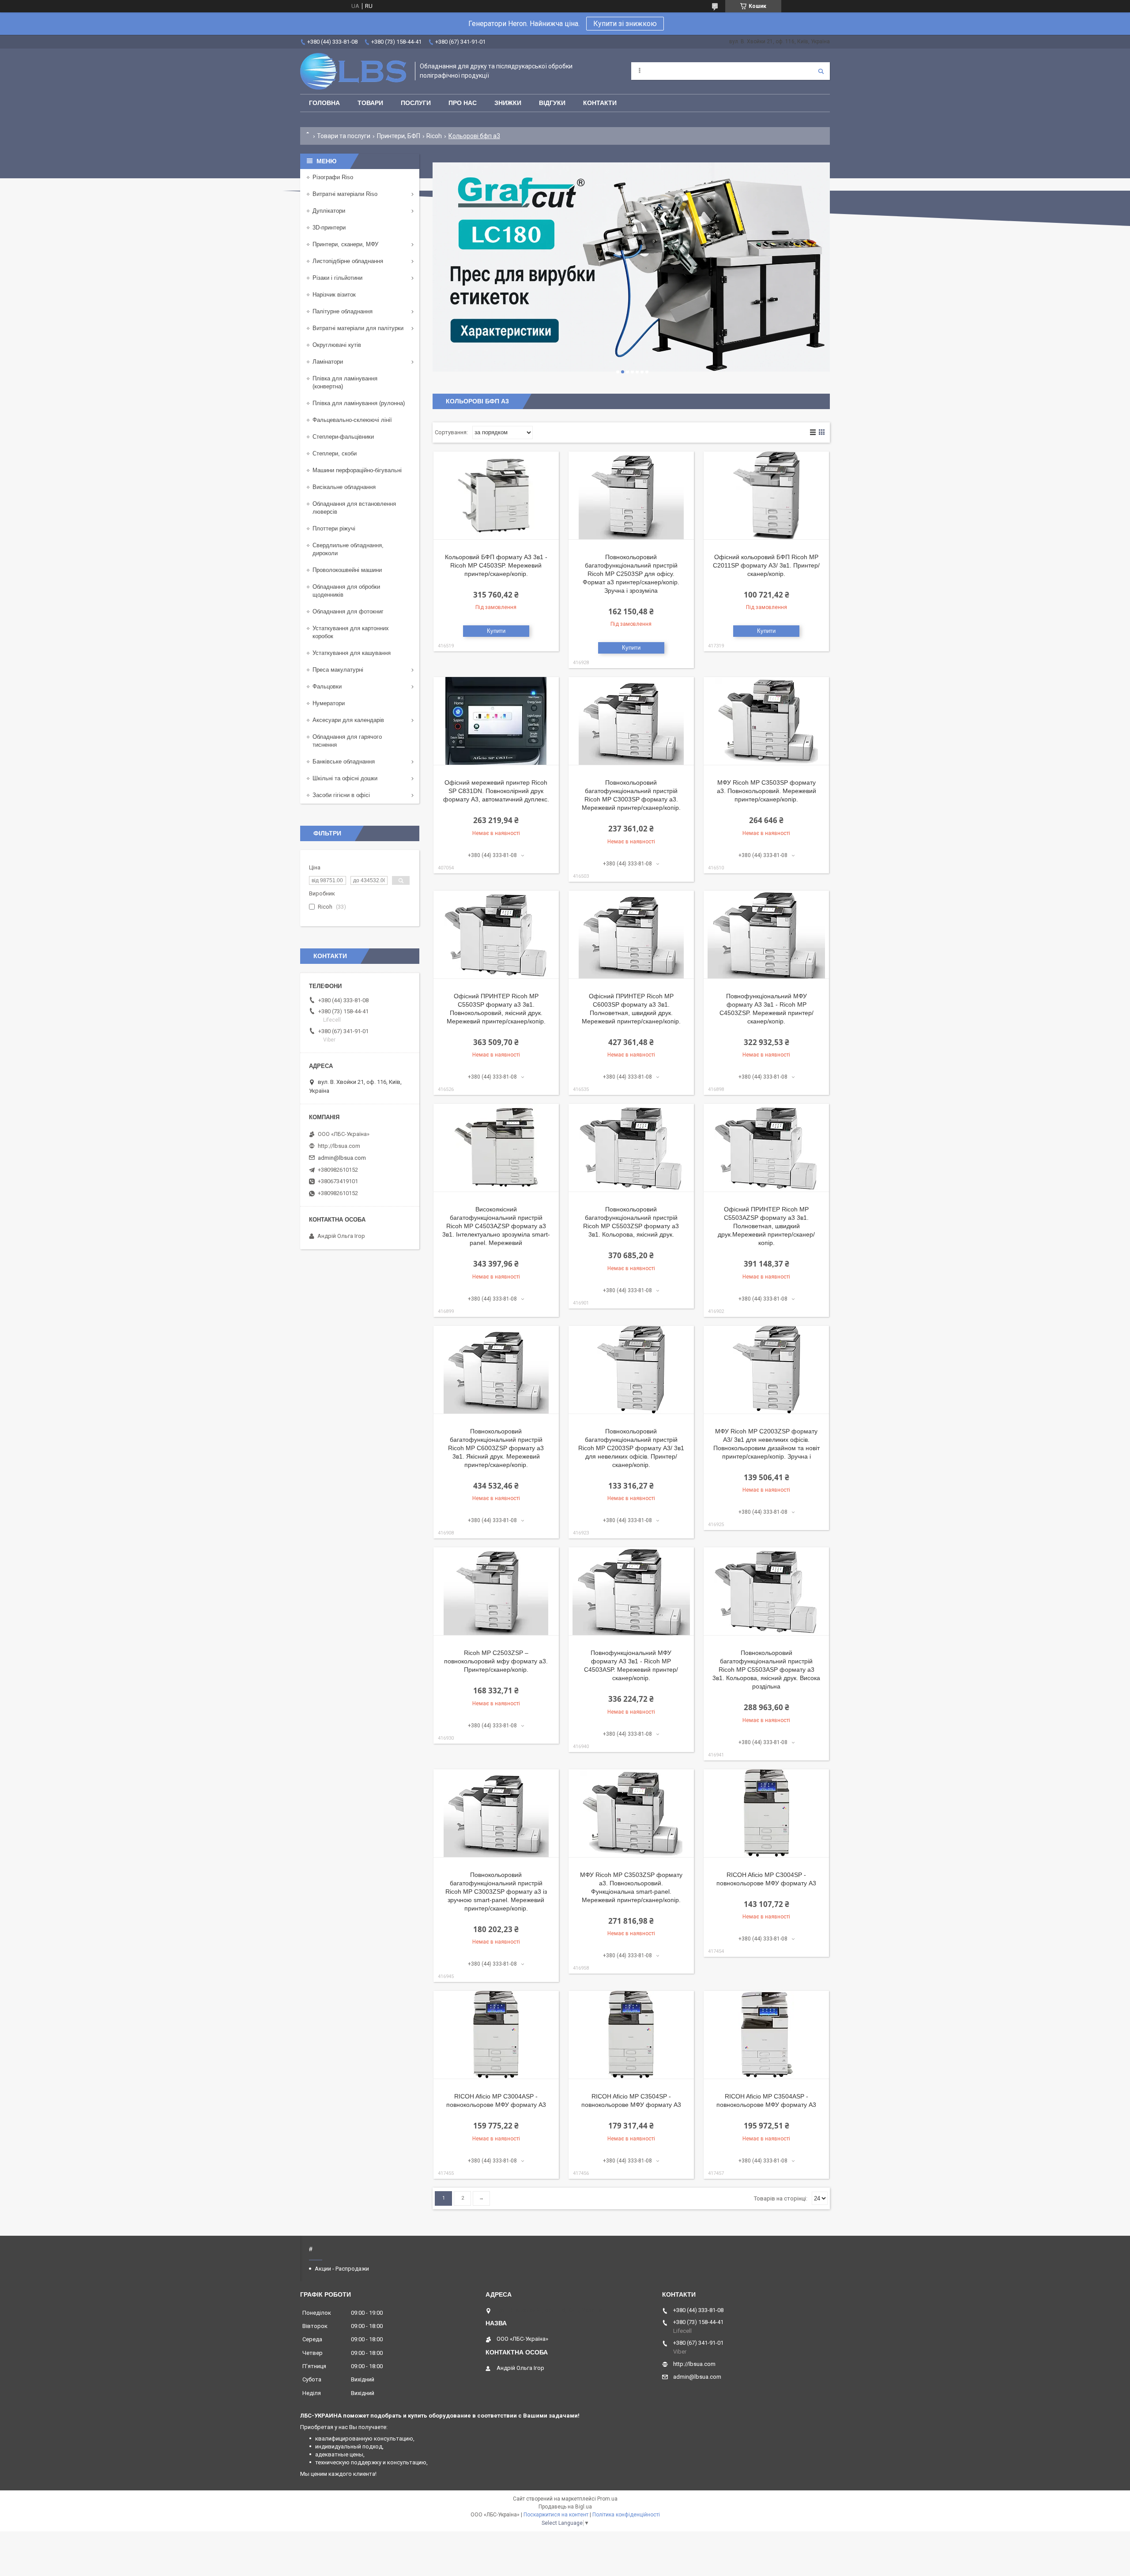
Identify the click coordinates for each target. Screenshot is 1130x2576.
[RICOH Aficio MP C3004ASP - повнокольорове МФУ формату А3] (496, 2035)
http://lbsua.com (339, 1146)
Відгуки (552, 103)
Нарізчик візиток (334, 295)
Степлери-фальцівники (343, 437)
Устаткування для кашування (352, 653)
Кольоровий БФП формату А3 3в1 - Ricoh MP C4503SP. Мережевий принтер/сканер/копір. (496, 565)
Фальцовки (327, 686)
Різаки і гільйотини (337, 278)
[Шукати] (821, 71)
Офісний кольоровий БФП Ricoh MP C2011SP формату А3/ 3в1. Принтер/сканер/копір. (766, 565)
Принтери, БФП (399, 136)
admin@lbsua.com (342, 1158)
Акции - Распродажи (342, 2269)
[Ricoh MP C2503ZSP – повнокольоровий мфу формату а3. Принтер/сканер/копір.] (496, 1591)
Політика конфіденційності (626, 2515)
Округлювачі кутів (337, 345)
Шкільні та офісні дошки (345, 778)
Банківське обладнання (344, 762)
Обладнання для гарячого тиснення (347, 741)
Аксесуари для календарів (348, 720)
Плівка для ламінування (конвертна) (345, 382)
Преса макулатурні (338, 670)
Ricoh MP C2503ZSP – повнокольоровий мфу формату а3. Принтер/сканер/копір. (496, 1661)
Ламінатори (328, 362)
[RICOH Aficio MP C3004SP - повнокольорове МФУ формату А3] (766, 1813)
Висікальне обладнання (344, 487)
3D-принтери (329, 228)
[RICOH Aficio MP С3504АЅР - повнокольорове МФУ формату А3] (766, 2035)
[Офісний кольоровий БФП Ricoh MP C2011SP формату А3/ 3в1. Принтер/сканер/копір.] (766, 496)
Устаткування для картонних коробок (351, 632)
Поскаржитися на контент (556, 2515)
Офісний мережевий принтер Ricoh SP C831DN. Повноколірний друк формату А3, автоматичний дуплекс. (496, 791)
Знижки (508, 103)
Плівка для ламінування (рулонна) (359, 403)
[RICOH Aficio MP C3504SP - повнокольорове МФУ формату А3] (631, 2035)
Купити (496, 631)
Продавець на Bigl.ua (565, 2507)
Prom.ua (607, 2499)
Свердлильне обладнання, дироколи (348, 549)
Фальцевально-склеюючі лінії (352, 420)
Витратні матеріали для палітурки (358, 328)
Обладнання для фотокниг (348, 611)
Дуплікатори (329, 211)
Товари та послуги (344, 136)
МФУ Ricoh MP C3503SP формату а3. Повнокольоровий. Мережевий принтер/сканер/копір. (767, 791)
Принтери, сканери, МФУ (345, 244)
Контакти (600, 103)
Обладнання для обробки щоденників (346, 591)
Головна (324, 103)
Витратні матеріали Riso (345, 194)
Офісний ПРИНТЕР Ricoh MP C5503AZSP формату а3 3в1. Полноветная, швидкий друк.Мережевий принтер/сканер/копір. (766, 1226)
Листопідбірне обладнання (348, 261)
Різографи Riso (333, 177)
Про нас (463, 103)
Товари (370, 103)
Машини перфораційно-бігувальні (357, 470)
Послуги (416, 103)
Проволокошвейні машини (347, 570)
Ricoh (434, 136)
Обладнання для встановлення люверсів (354, 508)
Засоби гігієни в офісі (341, 795)
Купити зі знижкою (625, 24)
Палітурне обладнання (343, 311)
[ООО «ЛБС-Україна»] (353, 71)
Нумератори (329, 703)
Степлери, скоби (335, 453)
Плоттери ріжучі (334, 528)
